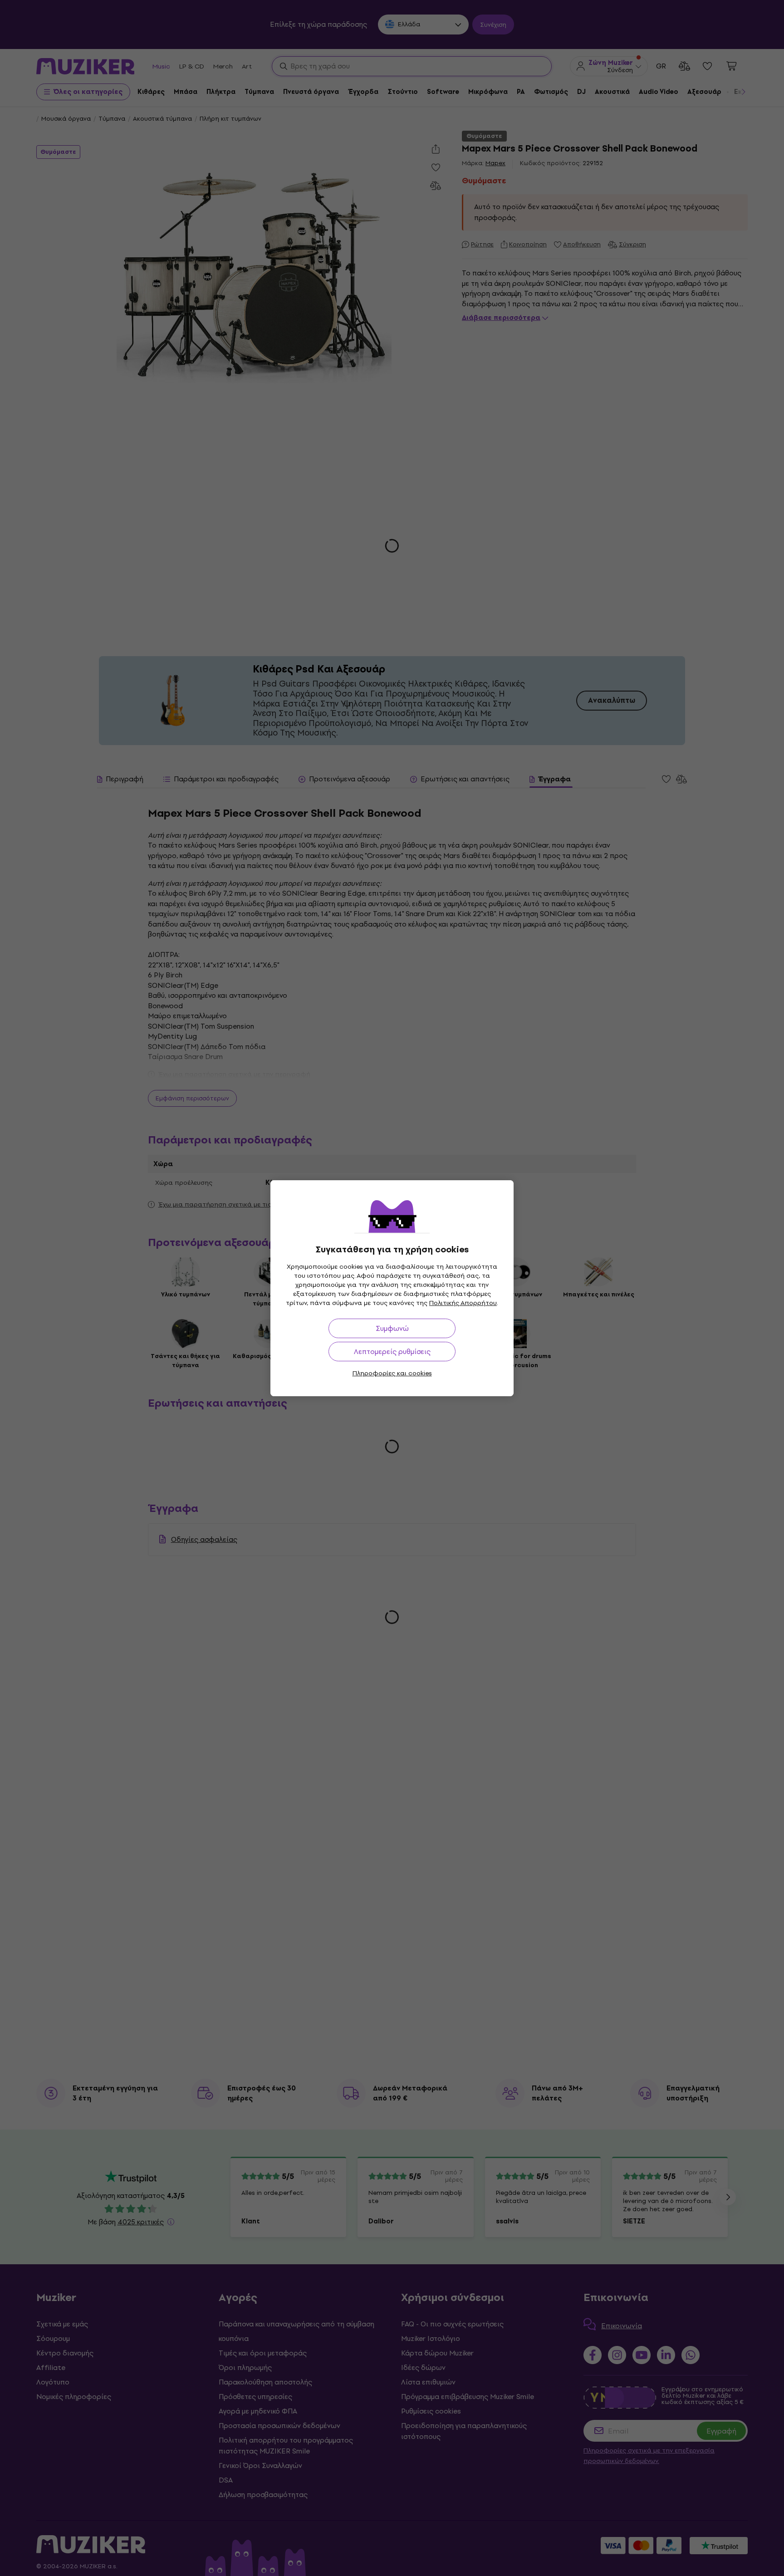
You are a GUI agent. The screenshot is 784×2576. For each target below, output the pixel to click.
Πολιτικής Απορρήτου (463, 1303)
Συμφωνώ (392, 1328)
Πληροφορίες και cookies (392, 1373)
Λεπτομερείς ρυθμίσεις (392, 1352)
